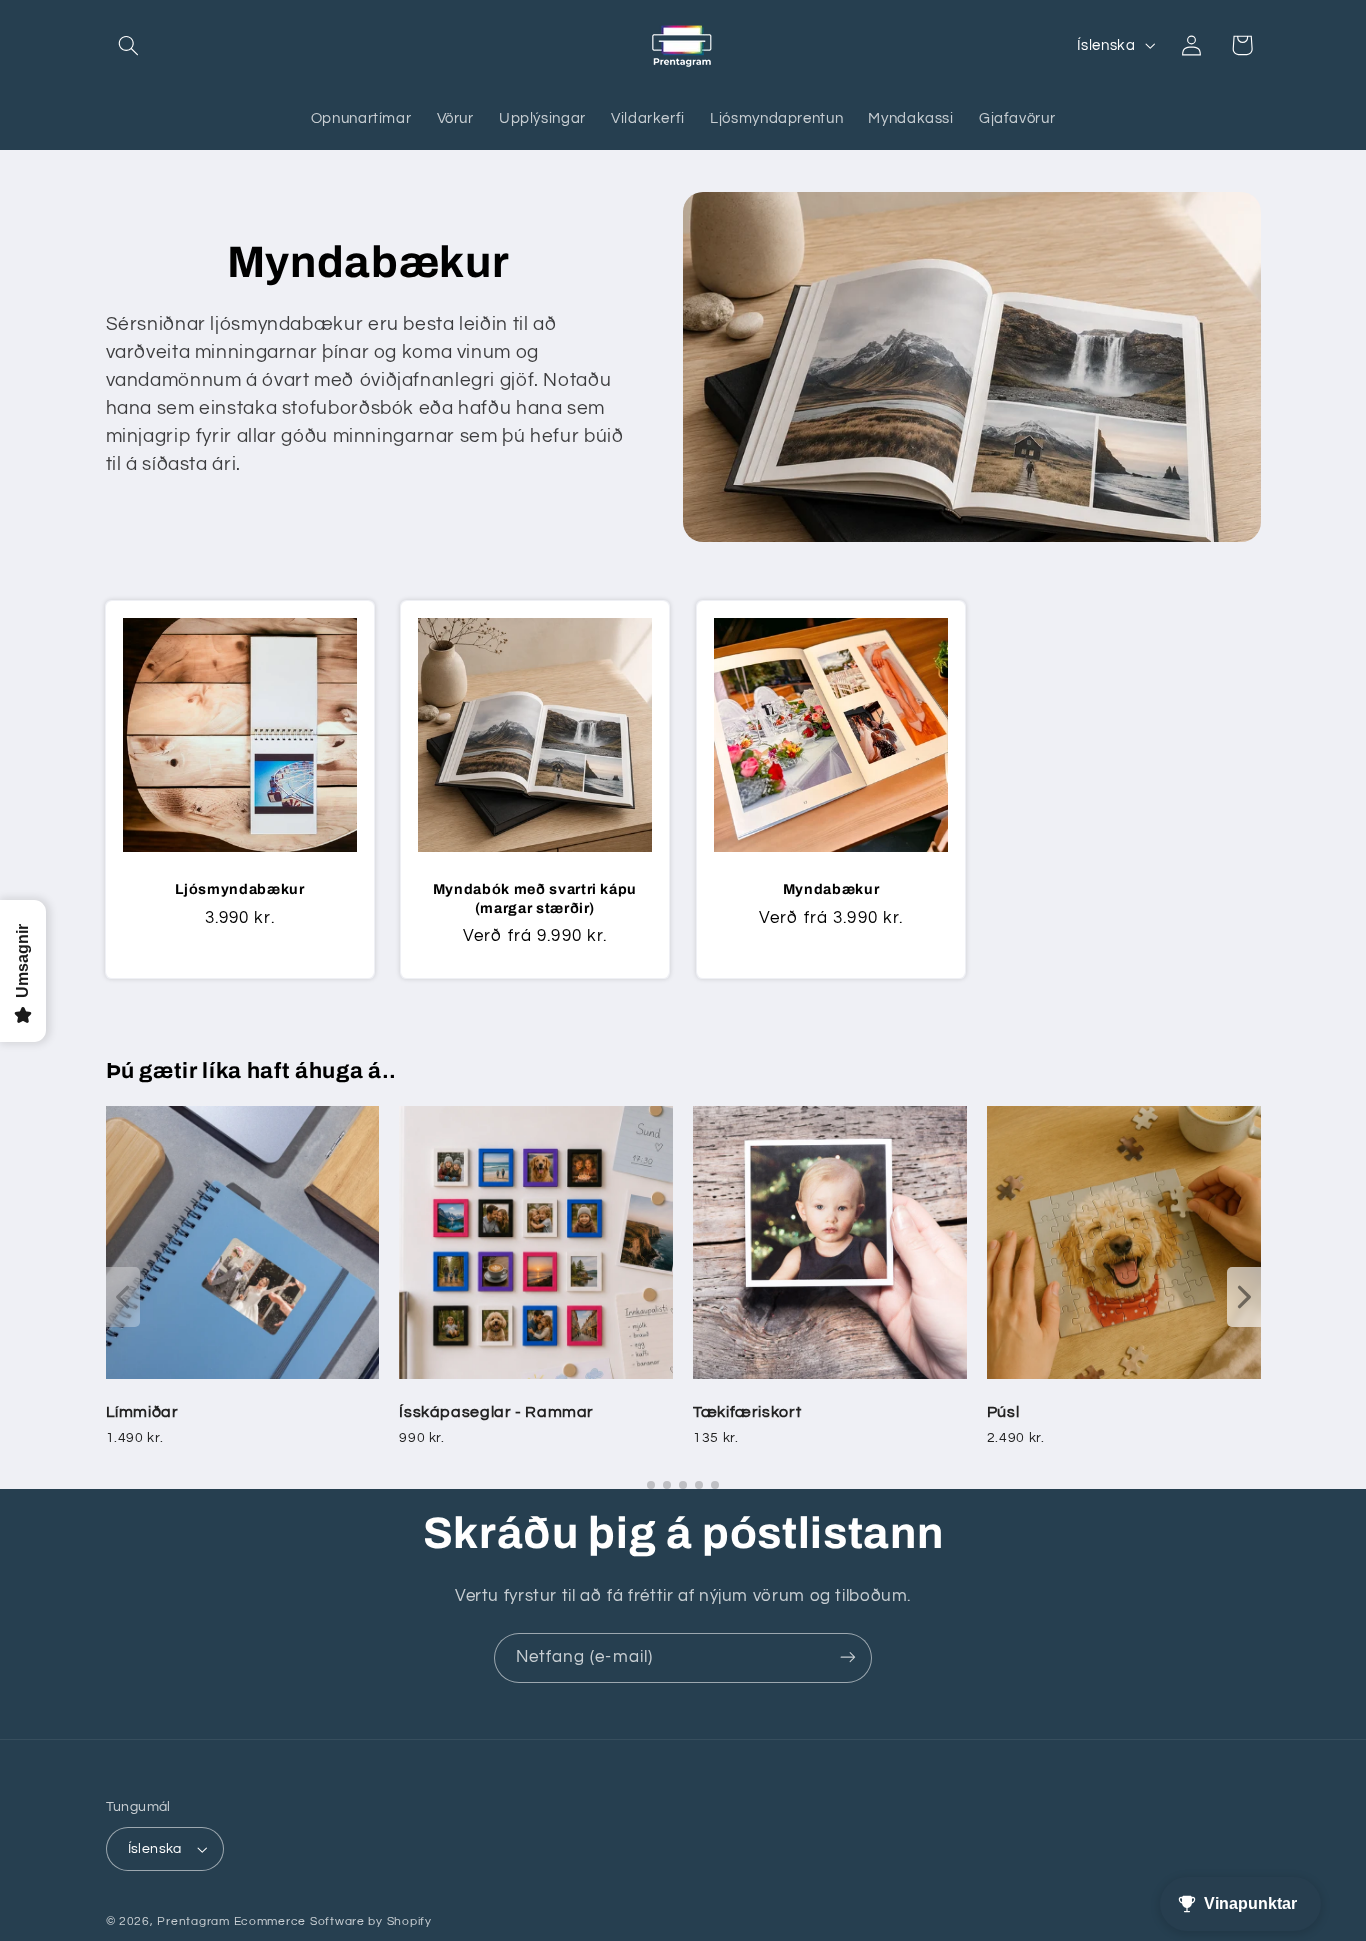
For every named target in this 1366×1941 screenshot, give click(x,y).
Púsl (1003, 1412)
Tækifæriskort (747, 1412)
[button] (129, 45)
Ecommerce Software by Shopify (333, 1921)
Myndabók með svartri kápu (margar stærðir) (535, 898)
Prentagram (193, 1921)
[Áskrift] (848, 1657)
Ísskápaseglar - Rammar (496, 1412)
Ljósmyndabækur (239, 889)
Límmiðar (142, 1412)
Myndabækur (831, 889)
